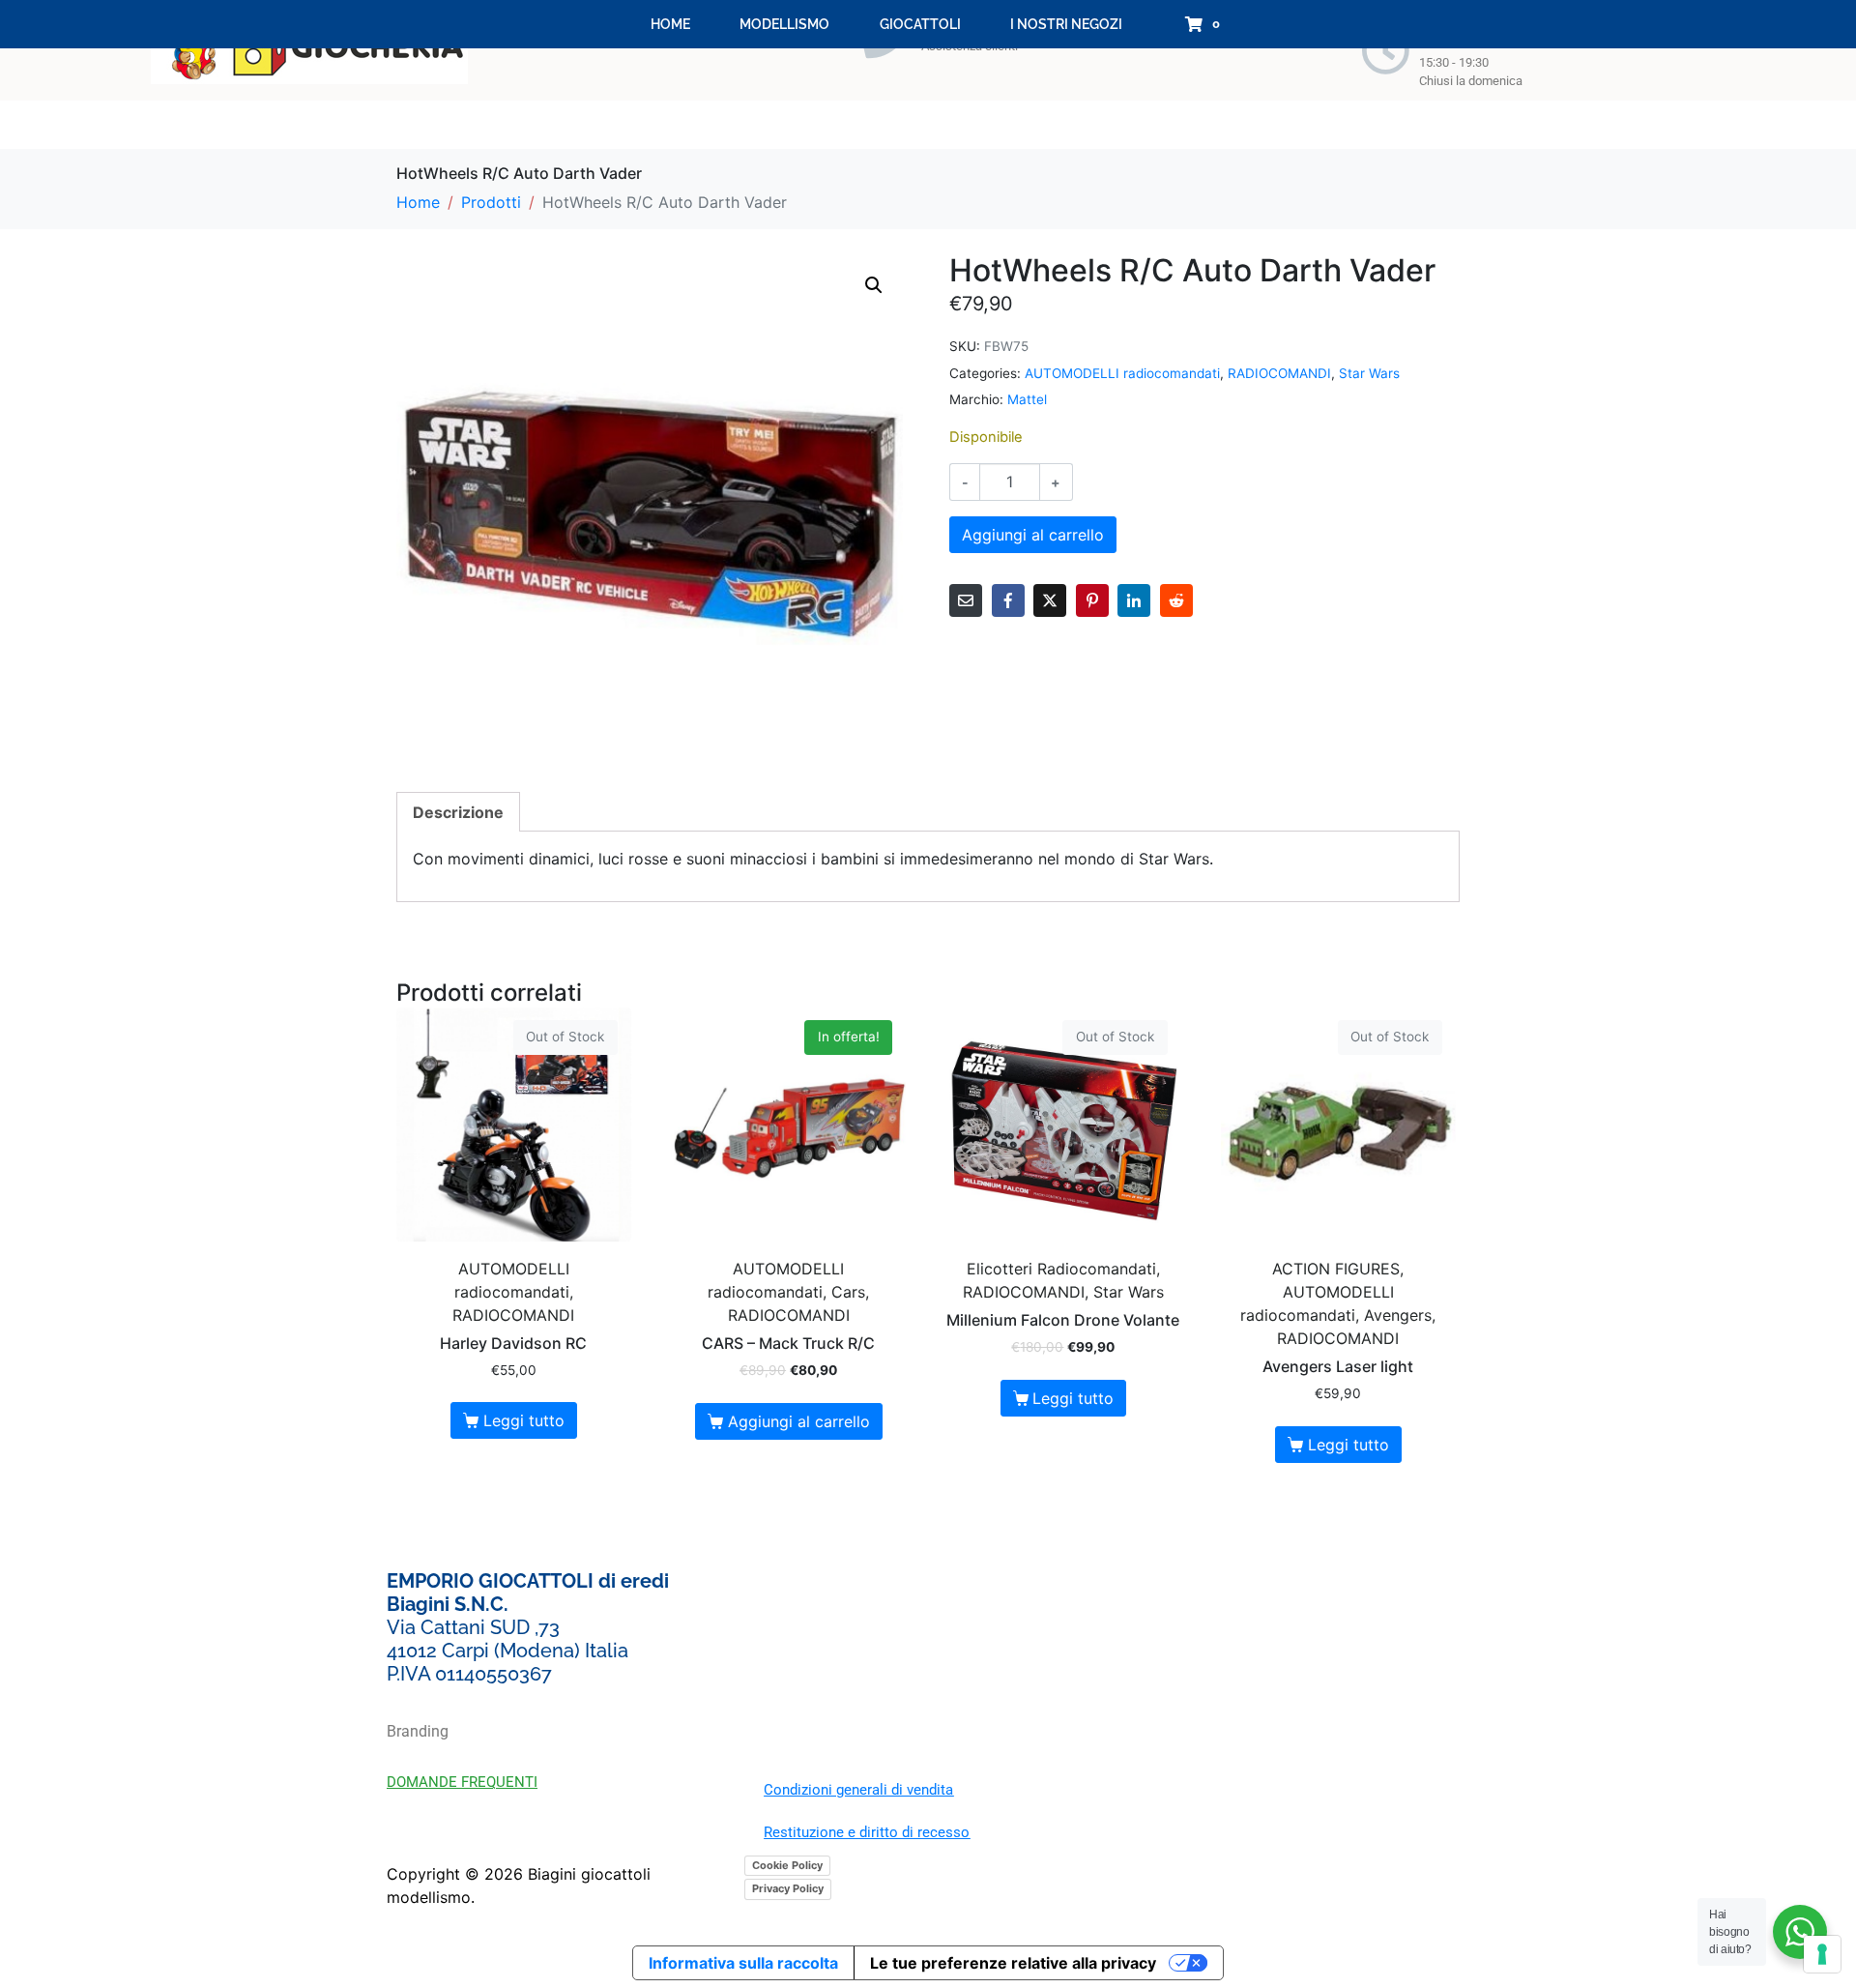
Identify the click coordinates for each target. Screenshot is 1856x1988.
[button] (874, 285)
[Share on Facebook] (1008, 600)
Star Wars (1369, 373)
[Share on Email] (966, 600)
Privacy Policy (788, 1888)
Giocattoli (920, 24)
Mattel (1027, 399)
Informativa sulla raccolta (743, 1963)
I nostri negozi (1066, 24)
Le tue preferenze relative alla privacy (1013, 1963)
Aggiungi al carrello (1033, 535)
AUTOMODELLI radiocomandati (1122, 373)
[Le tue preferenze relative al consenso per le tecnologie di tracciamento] (1822, 1954)
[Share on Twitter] (1050, 600)
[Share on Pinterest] (1092, 600)
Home (670, 24)
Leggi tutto (524, 1420)
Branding (418, 1731)
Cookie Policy (787, 1865)
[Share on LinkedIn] (1134, 600)
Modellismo (784, 24)
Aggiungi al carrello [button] (799, 1421)
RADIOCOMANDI (1279, 373)
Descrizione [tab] (458, 812)
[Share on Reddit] (1176, 600)
